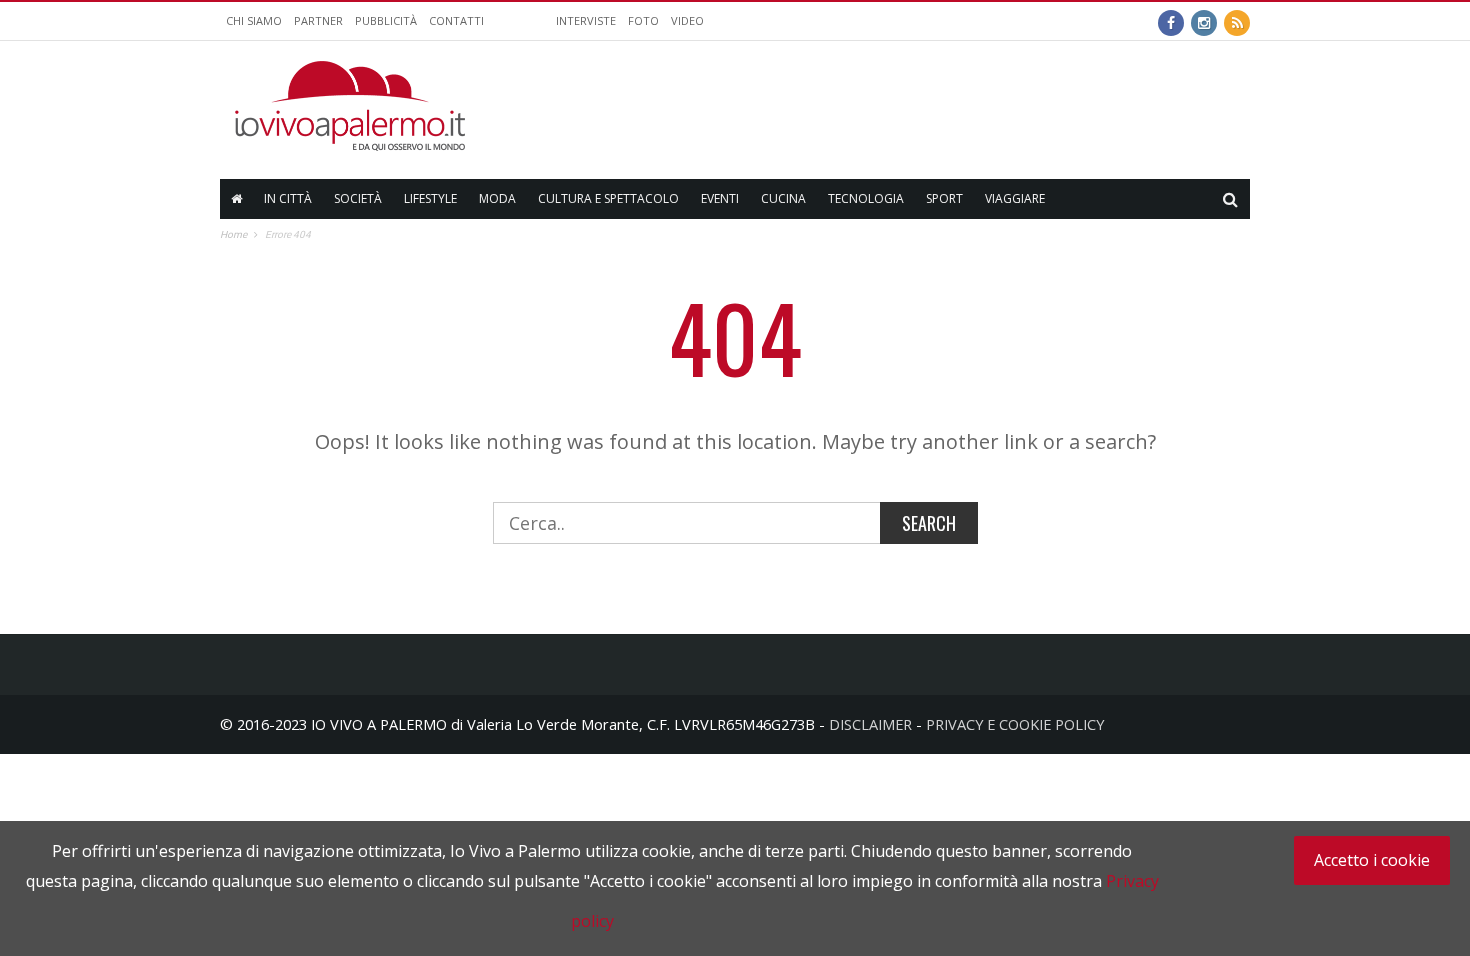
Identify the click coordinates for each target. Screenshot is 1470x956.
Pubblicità (386, 20)
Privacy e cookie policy (1015, 724)
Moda (497, 198)
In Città (288, 198)
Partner (318, 20)
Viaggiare (1015, 198)
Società (358, 198)
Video (687, 20)
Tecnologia (866, 198)
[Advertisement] (886, 106)
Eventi (720, 198)
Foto (643, 20)
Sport (944, 198)
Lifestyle (430, 198)
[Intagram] (1204, 21)
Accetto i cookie (1372, 860)
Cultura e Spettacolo (608, 198)
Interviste (586, 20)
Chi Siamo (254, 20)
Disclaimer (870, 724)
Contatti (456, 20)
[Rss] (1237, 21)
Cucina (783, 198)
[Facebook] (1171, 21)
